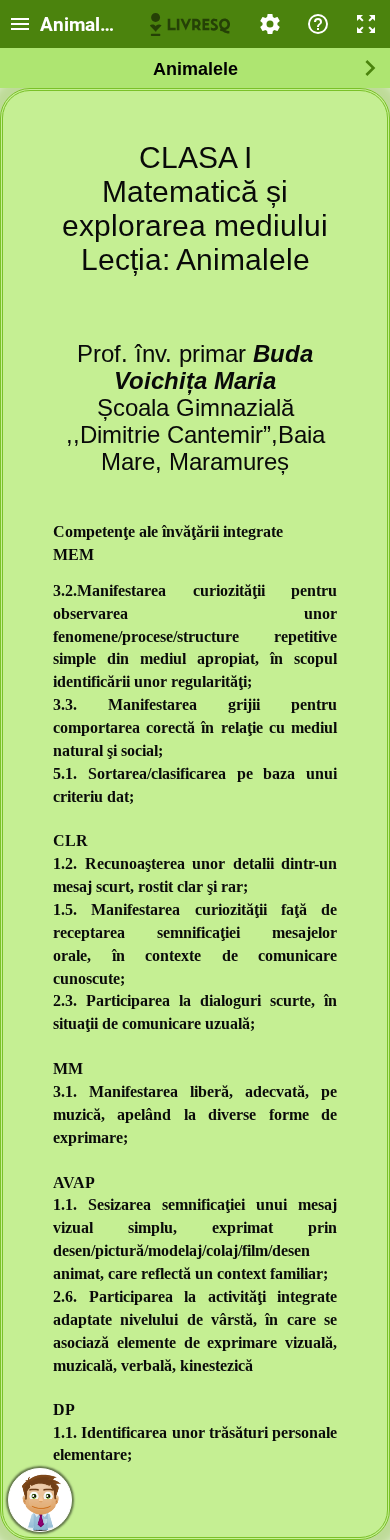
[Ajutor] (318, 24)
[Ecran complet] (366, 24)
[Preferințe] (270, 24)
